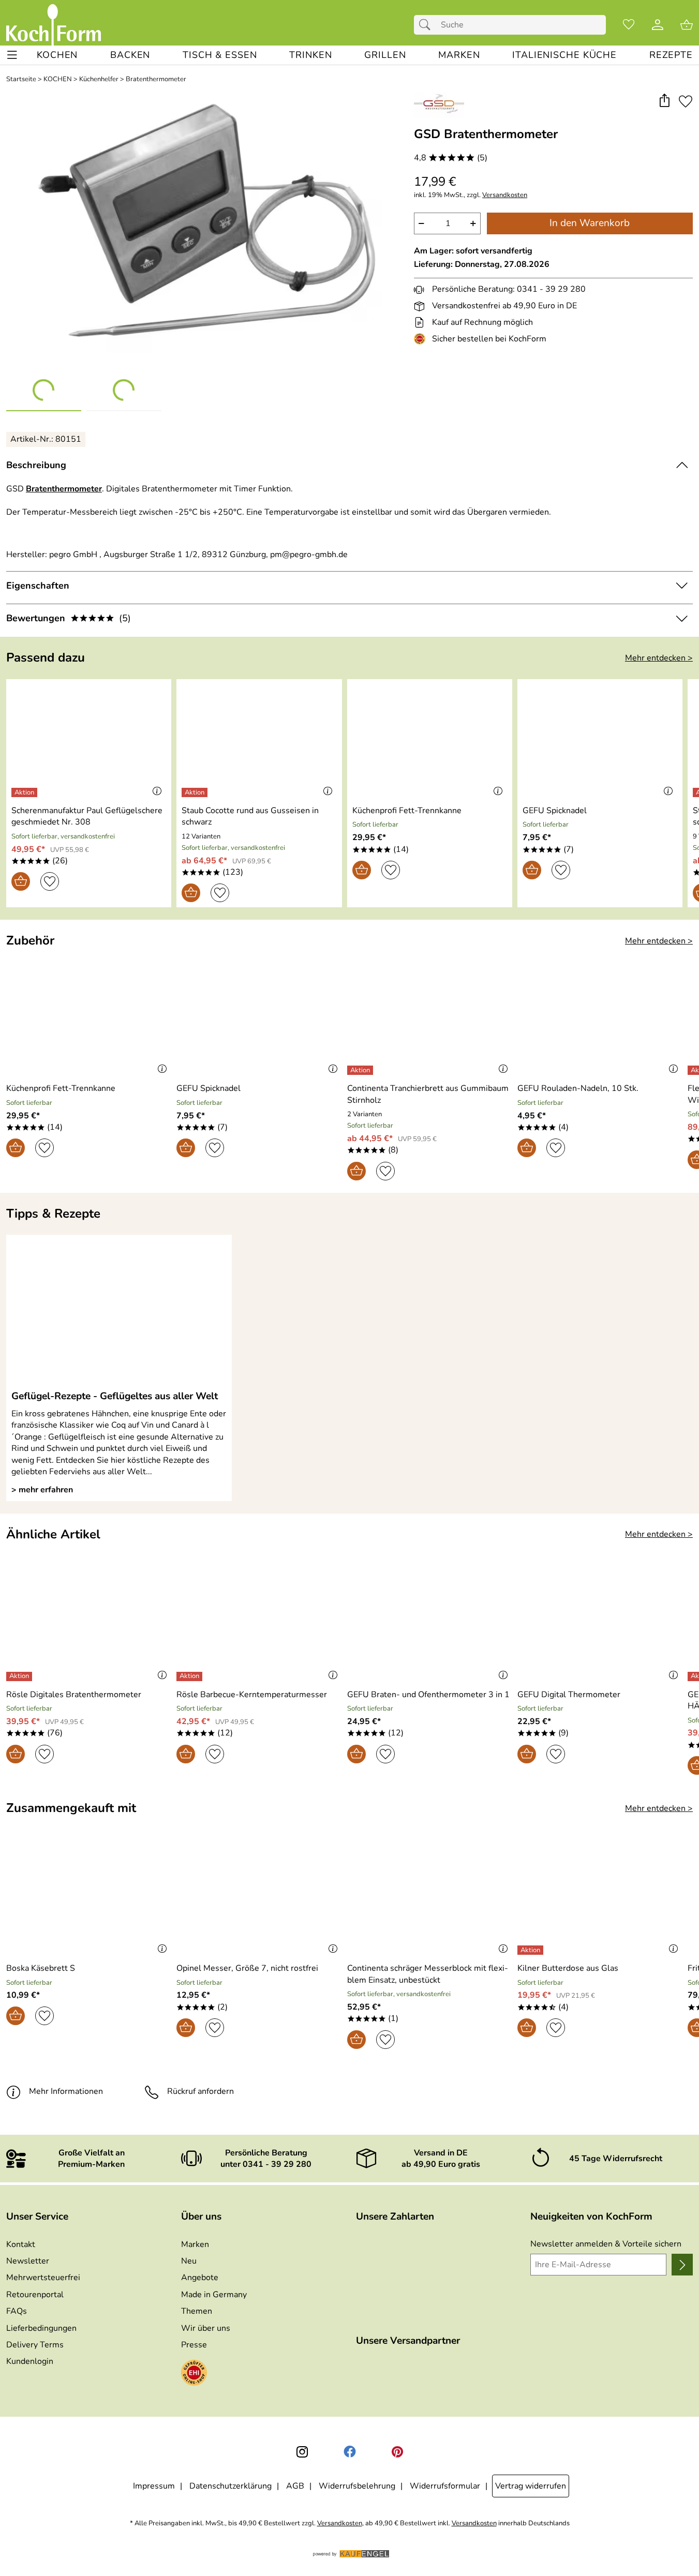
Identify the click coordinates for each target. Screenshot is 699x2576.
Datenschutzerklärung (230, 2486)
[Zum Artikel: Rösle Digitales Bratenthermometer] (89, 1624)
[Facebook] (350, 2452)
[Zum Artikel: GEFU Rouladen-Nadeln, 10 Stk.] (600, 1018)
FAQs (17, 2311)
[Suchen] (427, 25)
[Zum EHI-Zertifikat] (422, 339)
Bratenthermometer (156, 79)
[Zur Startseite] (54, 25)
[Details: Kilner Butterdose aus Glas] (532, 1950)
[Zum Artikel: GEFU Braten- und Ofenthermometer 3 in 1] (430, 1624)
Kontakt (21, 2244)
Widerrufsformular (445, 2486)
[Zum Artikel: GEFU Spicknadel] (600, 740)
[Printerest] (397, 2452)
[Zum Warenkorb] (687, 25)
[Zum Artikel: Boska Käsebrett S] (89, 1898)
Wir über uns (206, 2328)
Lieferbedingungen (41, 2328)
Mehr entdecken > (659, 658)
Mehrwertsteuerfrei (43, 2278)
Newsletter (28, 2261)
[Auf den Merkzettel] (686, 101)
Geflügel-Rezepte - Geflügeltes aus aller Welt (115, 1396)
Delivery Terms (35, 2345)
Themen (197, 2311)
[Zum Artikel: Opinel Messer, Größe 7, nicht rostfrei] (259, 1898)
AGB (295, 2486)
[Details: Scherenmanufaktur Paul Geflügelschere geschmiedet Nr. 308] (26, 792)
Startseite (21, 79)
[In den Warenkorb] (21, 881)
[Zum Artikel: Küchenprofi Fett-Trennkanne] (430, 740)
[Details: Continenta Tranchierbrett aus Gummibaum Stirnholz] (361, 1070)
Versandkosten (505, 195)
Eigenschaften (38, 586)
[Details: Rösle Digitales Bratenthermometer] (20, 1676)
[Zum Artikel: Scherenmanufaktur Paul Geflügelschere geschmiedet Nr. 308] (89, 740)
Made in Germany (214, 2295)
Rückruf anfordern (200, 2091)
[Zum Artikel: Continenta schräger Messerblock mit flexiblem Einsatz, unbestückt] (430, 1898)
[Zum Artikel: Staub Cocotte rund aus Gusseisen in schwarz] (259, 740)
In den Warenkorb (590, 223)
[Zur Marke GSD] (439, 105)
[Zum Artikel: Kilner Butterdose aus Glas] (600, 1898)
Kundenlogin (30, 2361)
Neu (189, 2261)
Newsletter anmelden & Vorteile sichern (606, 2244)
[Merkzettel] (629, 25)
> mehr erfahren (42, 1490)
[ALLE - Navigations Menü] (12, 55)
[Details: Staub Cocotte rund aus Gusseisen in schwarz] (196, 792)
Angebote (200, 2278)
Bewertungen (69, 618)
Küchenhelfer (99, 79)
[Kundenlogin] (658, 25)
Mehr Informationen (66, 2091)
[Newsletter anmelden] (682, 2265)
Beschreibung (36, 465)
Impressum (154, 2486)
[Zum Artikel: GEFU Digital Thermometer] (600, 1624)
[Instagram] (302, 2452)
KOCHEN (58, 79)
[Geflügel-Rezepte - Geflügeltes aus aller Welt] (119, 1312)
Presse (194, 2345)
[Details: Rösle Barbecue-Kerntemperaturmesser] (191, 1676)
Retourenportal (35, 2295)
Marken (195, 2244)
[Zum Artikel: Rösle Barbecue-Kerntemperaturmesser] (259, 1624)
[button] (664, 101)
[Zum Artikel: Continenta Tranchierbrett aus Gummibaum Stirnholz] (430, 1018)
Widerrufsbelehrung (357, 2486)
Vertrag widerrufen (531, 2486)
